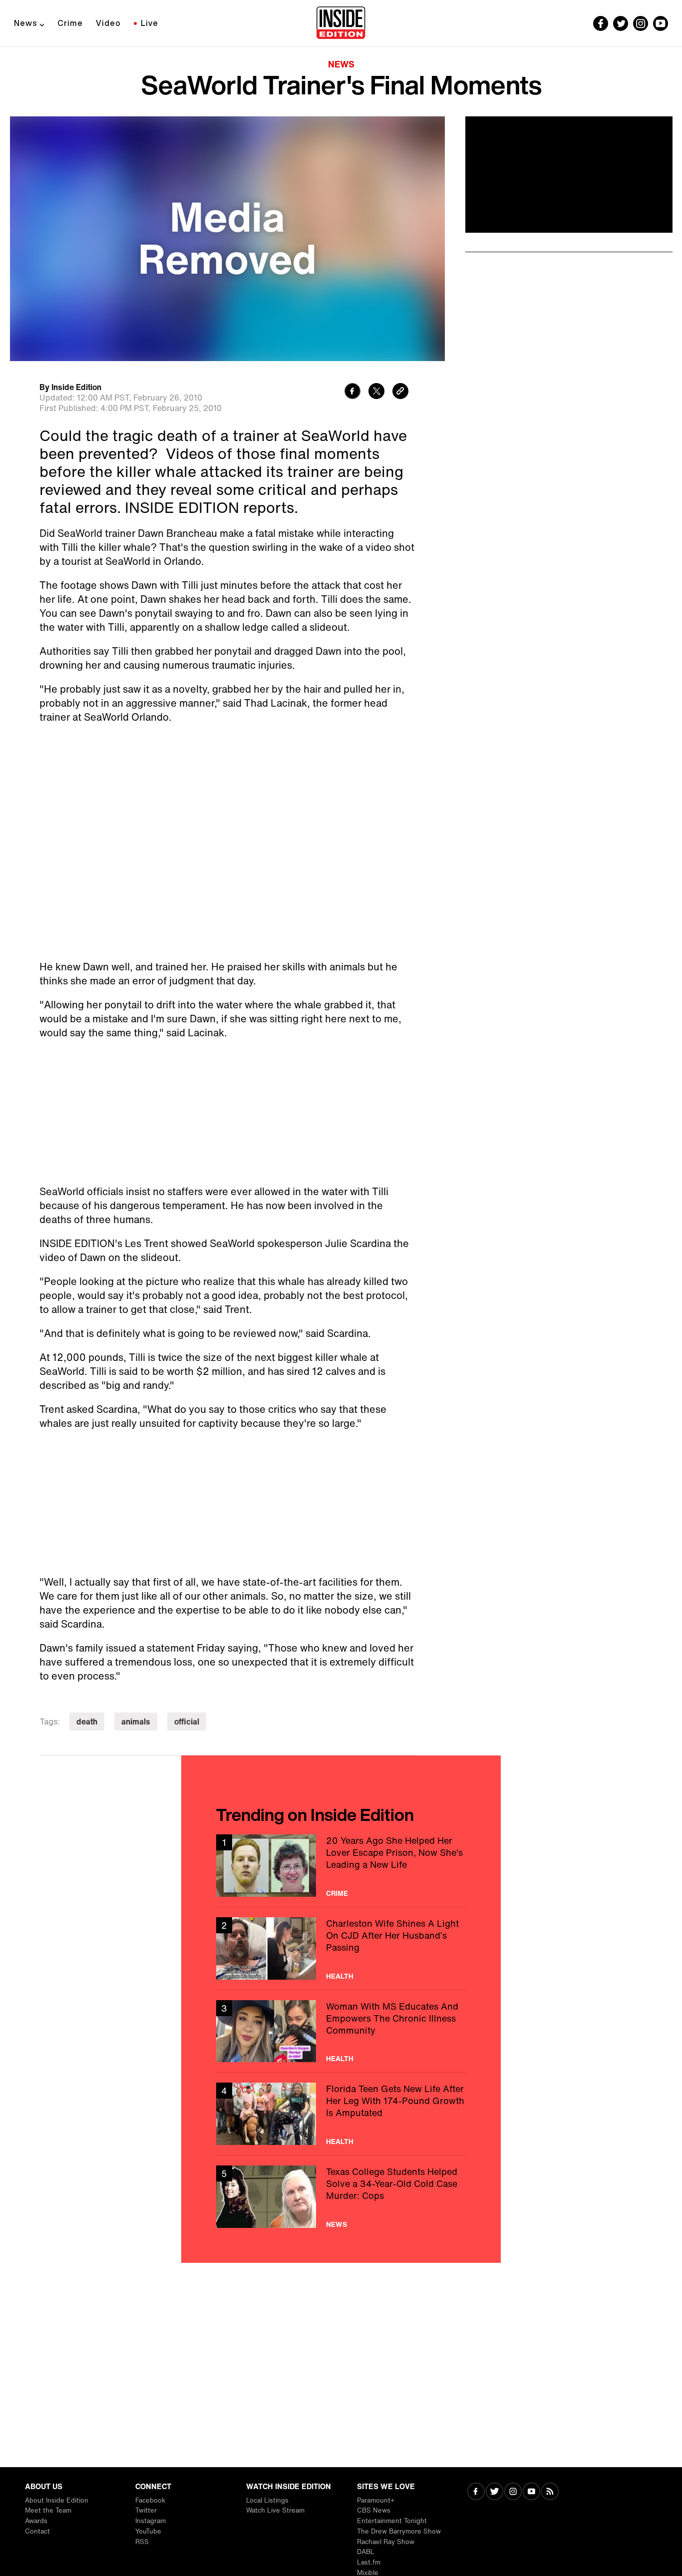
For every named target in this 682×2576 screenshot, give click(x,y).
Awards (36, 2521)
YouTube (148, 2531)
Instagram (151, 2521)
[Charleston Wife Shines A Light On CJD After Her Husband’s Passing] (341, 1948)
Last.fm (369, 2562)
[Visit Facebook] (476, 2492)
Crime (70, 23)
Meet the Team (48, 2510)
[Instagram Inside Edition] (641, 23)
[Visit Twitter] (495, 2492)
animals (136, 1721)
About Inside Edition (57, 2500)
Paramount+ (376, 2500)
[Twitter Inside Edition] (621, 23)
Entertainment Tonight (392, 2521)
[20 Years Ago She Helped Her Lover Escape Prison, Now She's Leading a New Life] (341, 1866)
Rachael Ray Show (386, 2542)
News (26, 23)
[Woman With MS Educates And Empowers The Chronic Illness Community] (341, 2031)
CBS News (374, 2510)
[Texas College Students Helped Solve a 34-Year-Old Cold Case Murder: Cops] (341, 2197)
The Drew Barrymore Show (399, 2531)
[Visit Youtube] (531, 2492)
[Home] (341, 23)
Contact (37, 2531)
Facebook (150, 2500)
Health (340, 1976)
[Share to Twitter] (376, 392)
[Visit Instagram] (513, 2492)
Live (150, 23)
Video (108, 23)
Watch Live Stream (275, 2510)
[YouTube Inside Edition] (661, 23)
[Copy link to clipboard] (400, 392)
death (87, 1721)
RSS (142, 2542)
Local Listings (267, 2500)
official (187, 1721)
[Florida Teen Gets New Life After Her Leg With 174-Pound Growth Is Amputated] (341, 2114)
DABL (366, 2552)
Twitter (146, 2510)
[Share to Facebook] (352, 392)
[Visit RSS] (550, 2492)
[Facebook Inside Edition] (601, 23)
